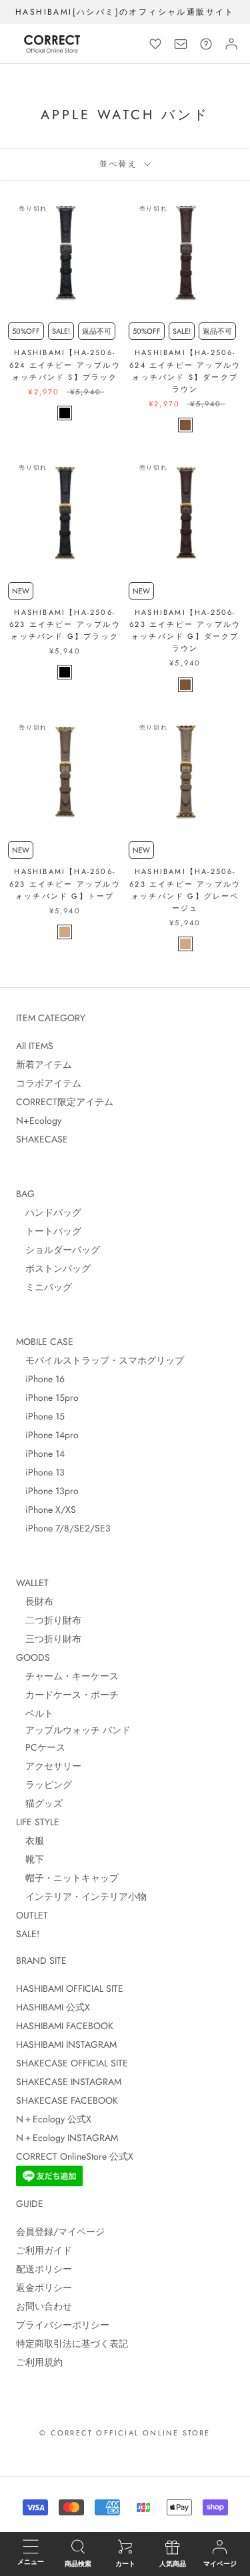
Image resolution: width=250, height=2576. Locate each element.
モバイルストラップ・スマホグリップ (100, 1360)
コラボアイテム (49, 1083)
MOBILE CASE (45, 1342)
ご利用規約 (39, 2362)
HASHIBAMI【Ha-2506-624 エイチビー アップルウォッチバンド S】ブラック (65, 364)
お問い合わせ (44, 2306)
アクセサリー (49, 1766)
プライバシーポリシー (63, 2325)
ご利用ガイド (44, 2250)
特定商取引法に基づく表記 (72, 2344)
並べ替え (121, 164)
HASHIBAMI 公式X (53, 2007)
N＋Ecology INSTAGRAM (67, 2138)
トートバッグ (49, 1231)
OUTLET (32, 1915)
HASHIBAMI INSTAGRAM (66, 2044)
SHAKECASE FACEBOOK (67, 2100)
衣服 (30, 1841)
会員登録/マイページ (60, 2232)
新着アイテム (44, 1065)
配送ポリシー (44, 2269)
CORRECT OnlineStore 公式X (75, 2156)
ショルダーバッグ (58, 1250)
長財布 (35, 1601)
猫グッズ (39, 1803)
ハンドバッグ (49, 1212)
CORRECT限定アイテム (65, 1102)
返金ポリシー (44, 2288)
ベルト (35, 1713)
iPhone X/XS (46, 1509)
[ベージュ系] (65, 932)
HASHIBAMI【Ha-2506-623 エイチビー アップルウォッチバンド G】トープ (65, 883)
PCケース (41, 1747)
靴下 (30, 1859)
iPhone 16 (40, 1379)
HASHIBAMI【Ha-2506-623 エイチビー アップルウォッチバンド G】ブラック (65, 624)
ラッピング (44, 1785)
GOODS (33, 1657)
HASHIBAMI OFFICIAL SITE (70, 1988)
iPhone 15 (40, 1416)
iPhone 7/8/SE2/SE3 (63, 1528)
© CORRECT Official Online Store (125, 2433)
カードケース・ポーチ (67, 1695)
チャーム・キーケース (67, 1676)
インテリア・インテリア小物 (81, 1897)
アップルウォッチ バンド (73, 1730)
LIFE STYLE (38, 1822)
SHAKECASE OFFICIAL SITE (72, 2063)
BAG (25, 1194)
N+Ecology (39, 1120)
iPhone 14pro (47, 1435)
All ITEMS (35, 1046)
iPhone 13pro (47, 1491)
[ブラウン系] (185, 425)
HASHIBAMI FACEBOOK (65, 2026)
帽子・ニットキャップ (67, 1878)
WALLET (32, 1583)
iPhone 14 (40, 1454)
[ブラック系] (65, 413)
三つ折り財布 (49, 1639)
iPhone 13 (40, 1472)
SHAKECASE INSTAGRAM (69, 2082)
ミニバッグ (44, 1287)
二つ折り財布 (49, 1620)
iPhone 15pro (47, 1398)
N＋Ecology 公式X (54, 2119)
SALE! (28, 1934)
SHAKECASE (42, 1139)
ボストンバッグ (53, 1268)
